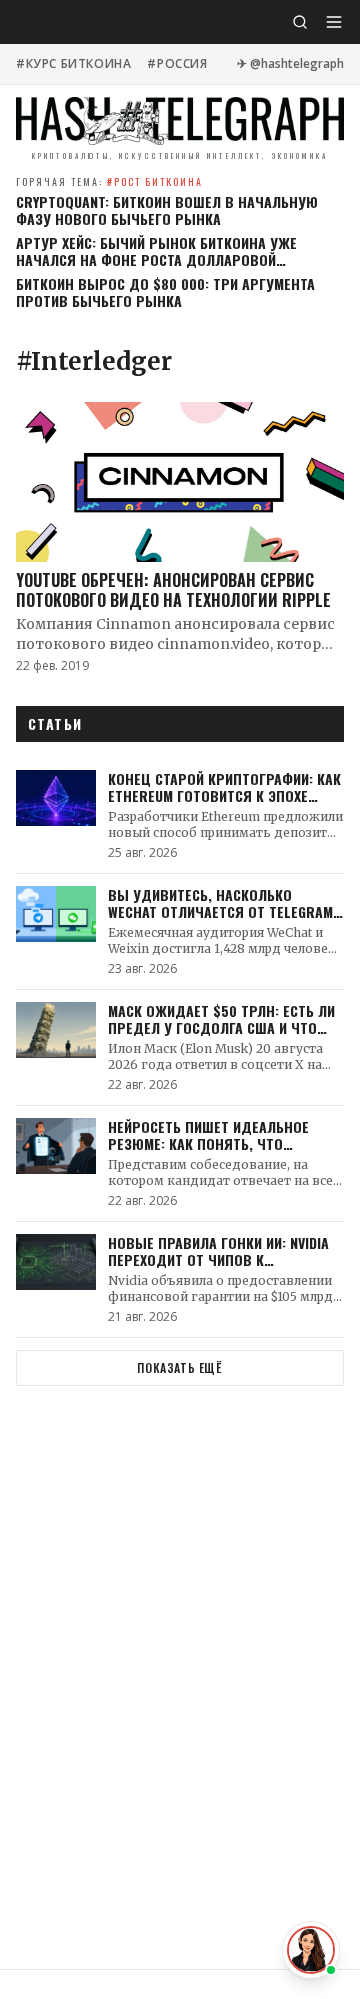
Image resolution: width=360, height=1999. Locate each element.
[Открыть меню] (334, 22)
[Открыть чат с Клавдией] (311, 1950)
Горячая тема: (109, 181)
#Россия (177, 64)
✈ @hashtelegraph (290, 64)
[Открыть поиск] (300, 22)
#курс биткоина (73, 64)
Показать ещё (179, 1367)
